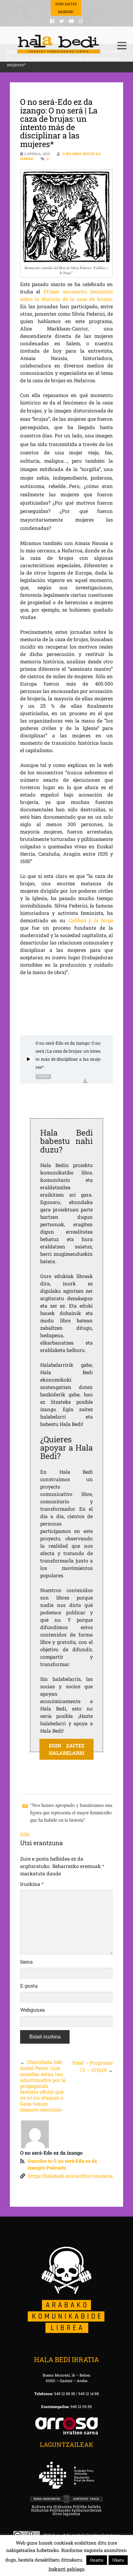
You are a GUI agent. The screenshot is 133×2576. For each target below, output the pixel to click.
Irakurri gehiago (66, 2569)
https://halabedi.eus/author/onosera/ (71, 2176)
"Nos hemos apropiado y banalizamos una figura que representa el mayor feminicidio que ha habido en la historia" (71, 1812)
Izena (26, 1962)
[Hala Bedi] (59, 44)
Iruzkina (32, 1884)
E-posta (29, 1986)
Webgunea (32, 2010)
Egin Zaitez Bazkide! (66, 8)
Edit (25, 1834)
